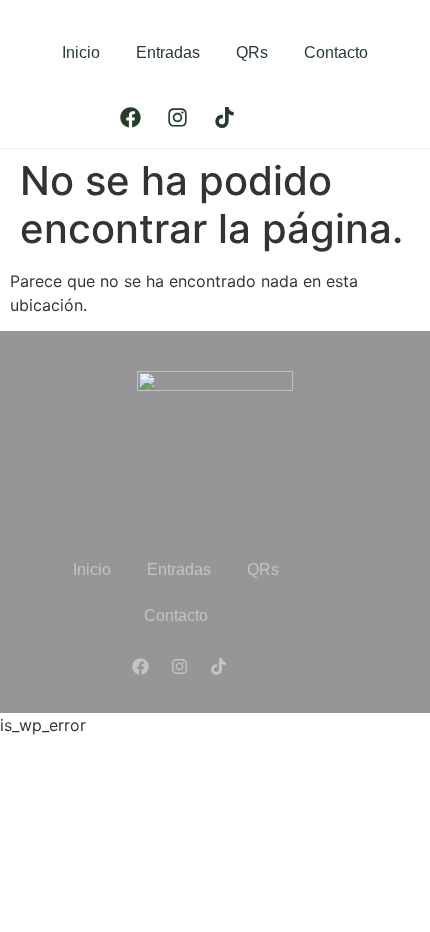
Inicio (81, 52)
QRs (252, 52)
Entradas (168, 52)
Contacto (336, 52)
